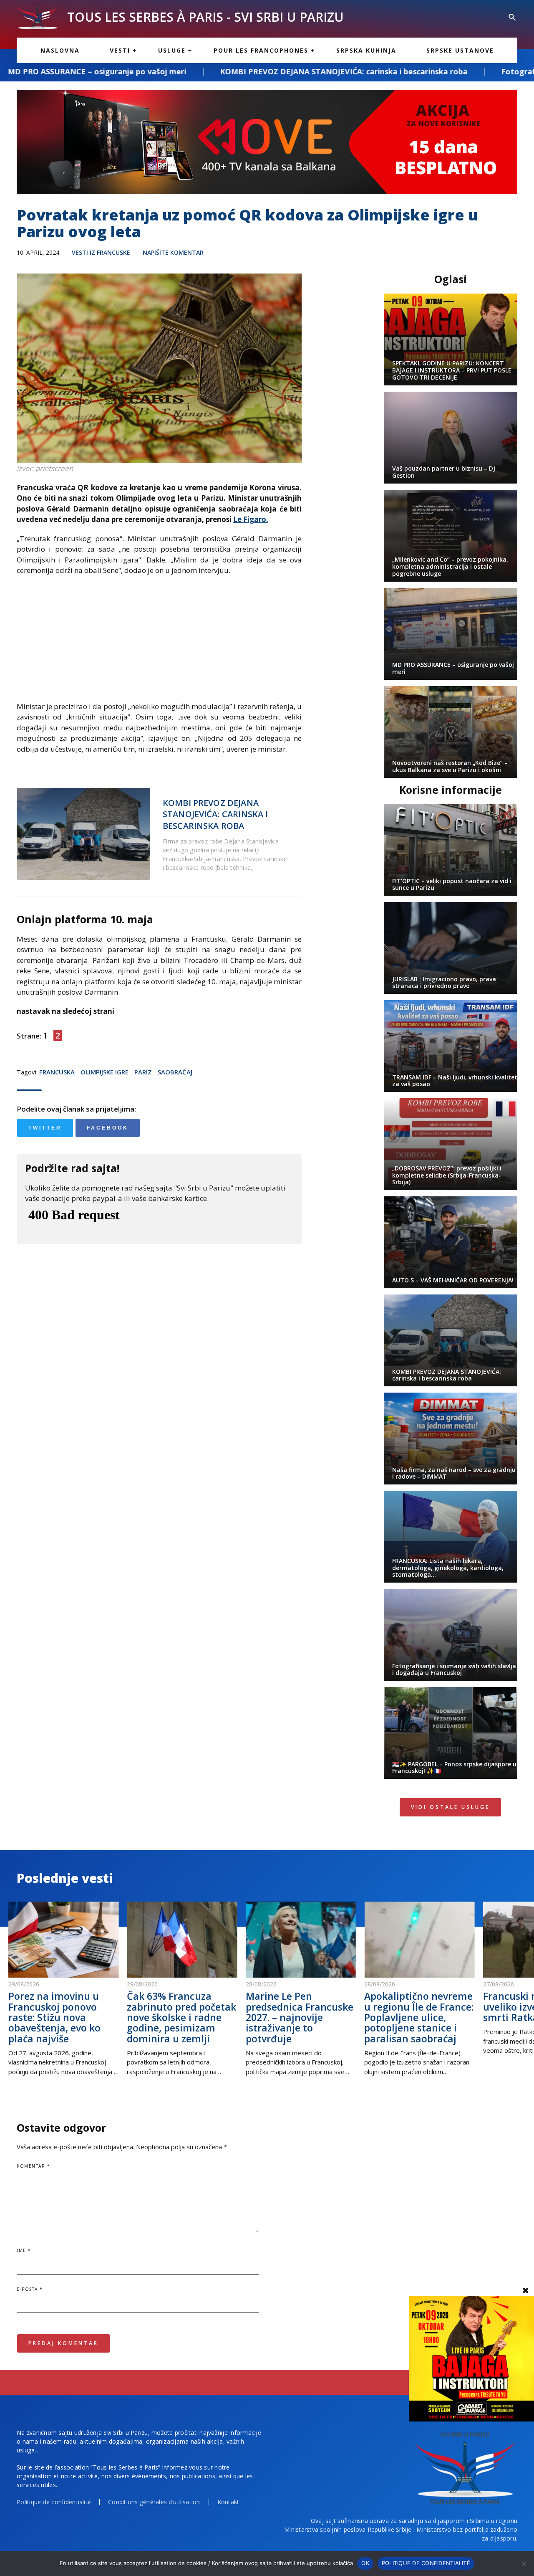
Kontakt (228, 2502)
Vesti (120, 50)
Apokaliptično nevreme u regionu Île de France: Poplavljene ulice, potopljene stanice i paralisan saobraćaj (419, 2017)
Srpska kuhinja (366, 50)
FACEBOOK (108, 1128)
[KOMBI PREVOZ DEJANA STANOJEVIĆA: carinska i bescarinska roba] (83, 834)
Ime (24, 2250)
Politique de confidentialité (54, 2502)
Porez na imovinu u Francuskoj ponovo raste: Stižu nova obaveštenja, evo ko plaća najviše (54, 2017)
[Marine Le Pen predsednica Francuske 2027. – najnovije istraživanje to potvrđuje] (301, 1940)
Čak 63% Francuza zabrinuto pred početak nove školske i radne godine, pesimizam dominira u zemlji (181, 2017)
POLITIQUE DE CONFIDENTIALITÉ (426, 2563)
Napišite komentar (173, 252)
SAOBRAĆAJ (175, 1072)
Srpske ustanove (460, 50)
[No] (524, 2563)
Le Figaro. (251, 519)
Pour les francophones (261, 50)
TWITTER (45, 1128)
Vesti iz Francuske (101, 252)
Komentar (33, 2166)
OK (365, 2563)
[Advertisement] (159, 643)
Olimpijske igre (105, 1072)
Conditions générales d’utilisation (154, 2502)
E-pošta (30, 2289)
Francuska (57, 1072)
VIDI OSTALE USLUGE (450, 1807)
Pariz (143, 1072)
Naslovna (60, 50)
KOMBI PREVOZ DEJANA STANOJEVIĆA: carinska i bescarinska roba (210, 71)
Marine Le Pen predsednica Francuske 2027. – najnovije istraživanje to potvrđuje (300, 2017)
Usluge (172, 50)
